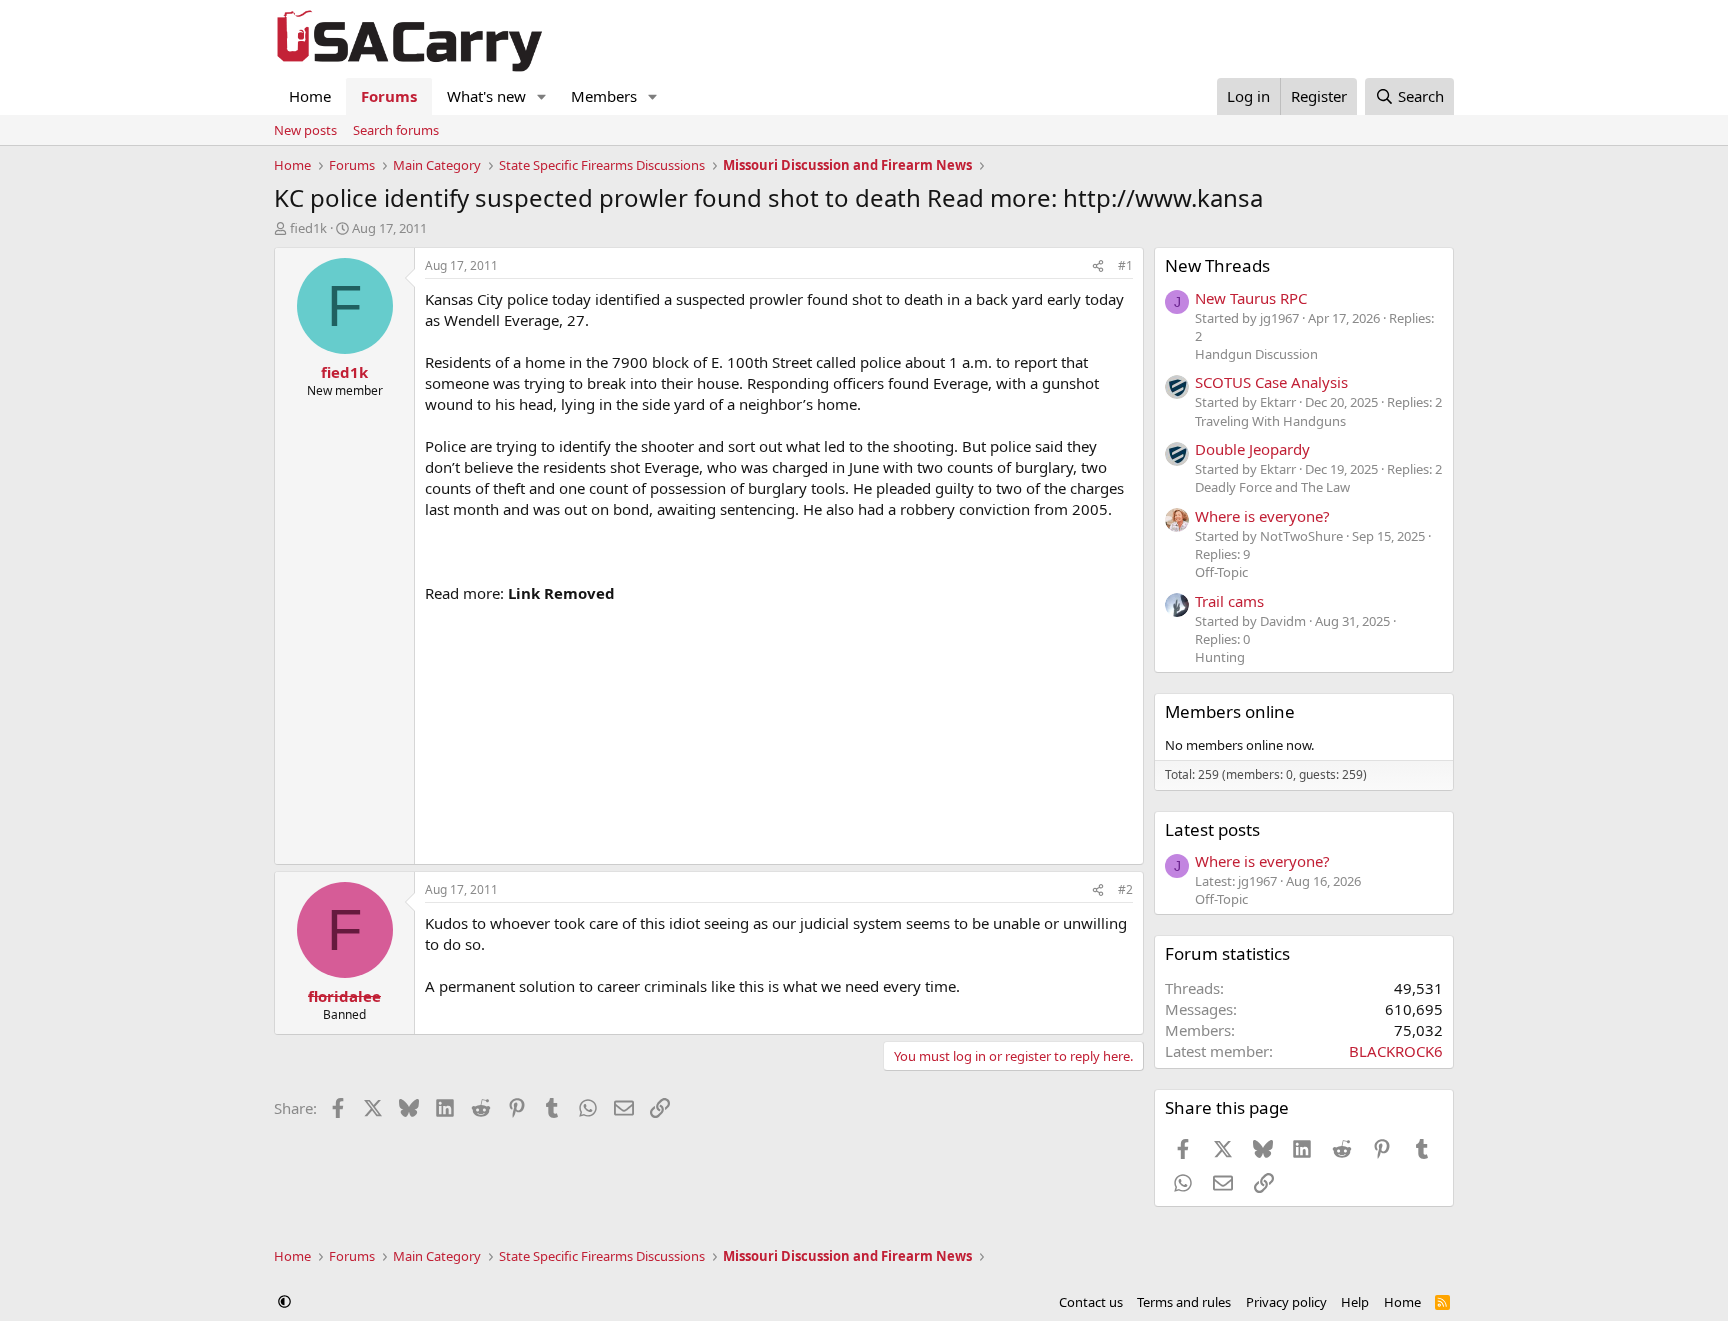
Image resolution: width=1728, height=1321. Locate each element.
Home (310, 96)
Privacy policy (1286, 1302)
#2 (1125, 889)
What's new (486, 96)
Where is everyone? (1262, 516)
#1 (1125, 265)
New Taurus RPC (1251, 298)
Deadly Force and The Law (1272, 487)
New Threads (1217, 265)
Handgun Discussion (1256, 354)
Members (604, 96)
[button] (542, 96)
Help (1355, 1302)
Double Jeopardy (1252, 449)
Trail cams (1229, 601)
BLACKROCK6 (1396, 1051)
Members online (1230, 711)
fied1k (308, 228)
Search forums (396, 130)
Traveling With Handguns (1270, 421)
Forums (389, 96)
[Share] (1098, 266)
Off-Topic (1221, 572)
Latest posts (1212, 829)
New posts (305, 130)
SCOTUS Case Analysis (1271, 382)
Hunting (1220, 657)
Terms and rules (1184, 1302)
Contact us (1091, 1302)
